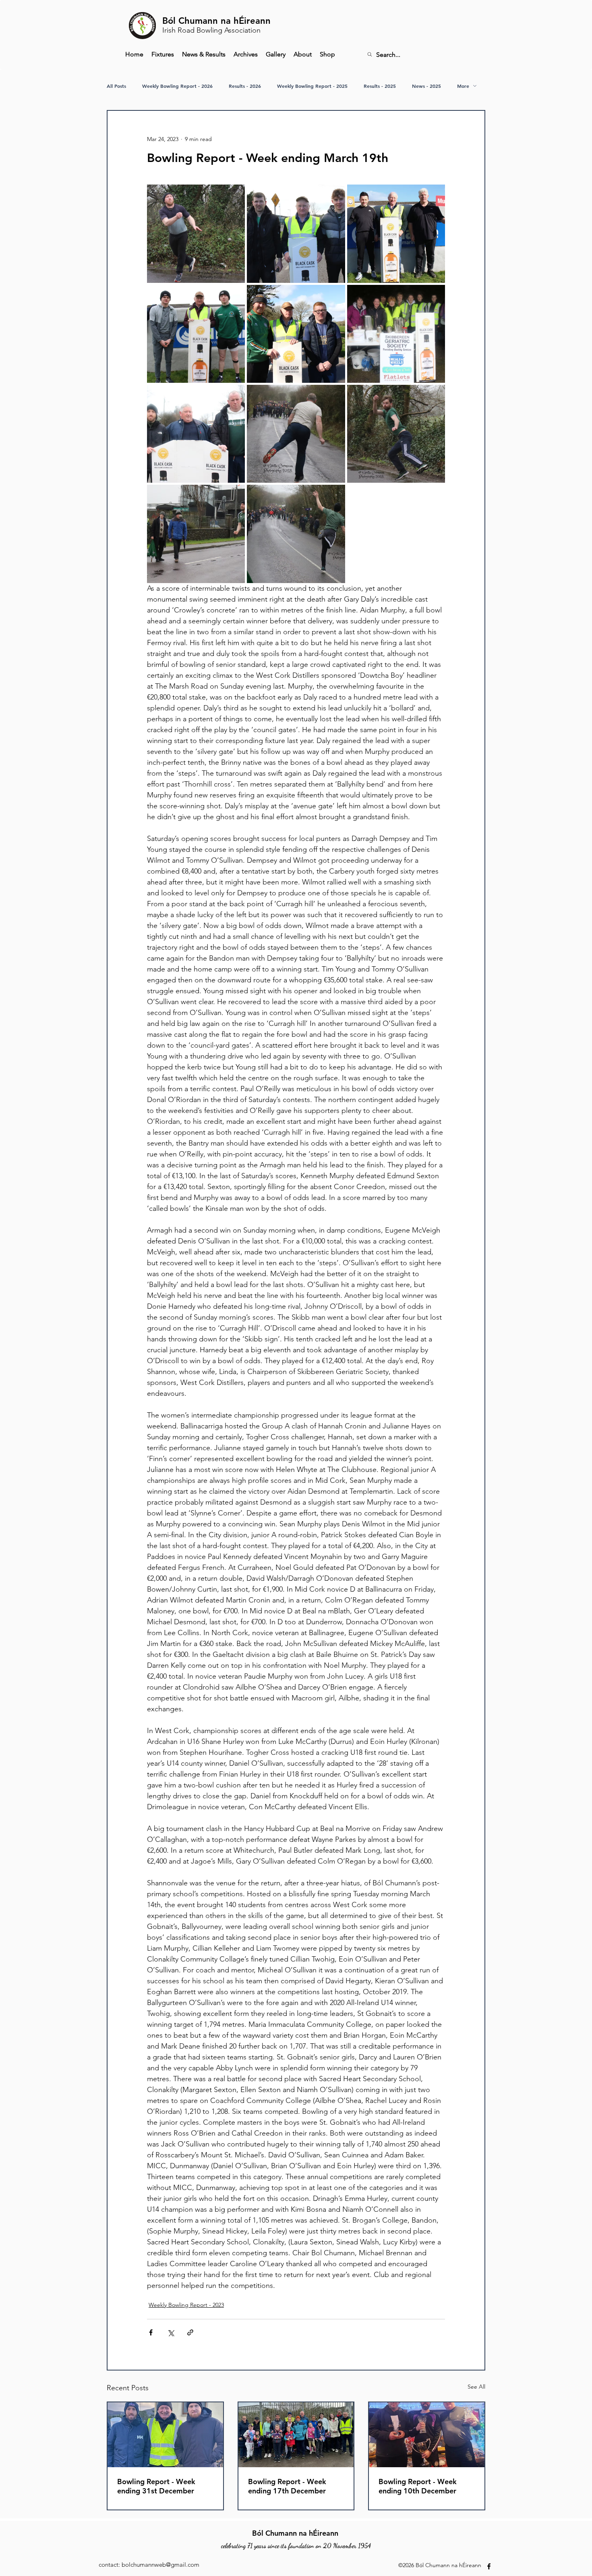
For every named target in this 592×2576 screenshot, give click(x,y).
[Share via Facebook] (151, 2332)
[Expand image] (196, 234)
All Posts (116, 86)
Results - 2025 (380, 86)
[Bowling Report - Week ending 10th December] (427, 2435)
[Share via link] (190, 2332)
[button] (246, 54)
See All (476, 2387)
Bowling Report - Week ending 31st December (156, 2486)
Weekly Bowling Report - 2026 (177, 86)
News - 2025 (426, 86)
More (463, 86)
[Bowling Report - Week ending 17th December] (296, 2435)
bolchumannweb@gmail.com (160, 2565)
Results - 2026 (245, 86)
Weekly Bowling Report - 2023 (186, 2305)
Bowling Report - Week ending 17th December (287, 2486)
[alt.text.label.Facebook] (489, 2566)
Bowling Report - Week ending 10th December (418, 2486)
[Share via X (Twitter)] (171, 2332)
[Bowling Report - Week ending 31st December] (165, 2435)
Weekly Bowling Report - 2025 (312, 86)
